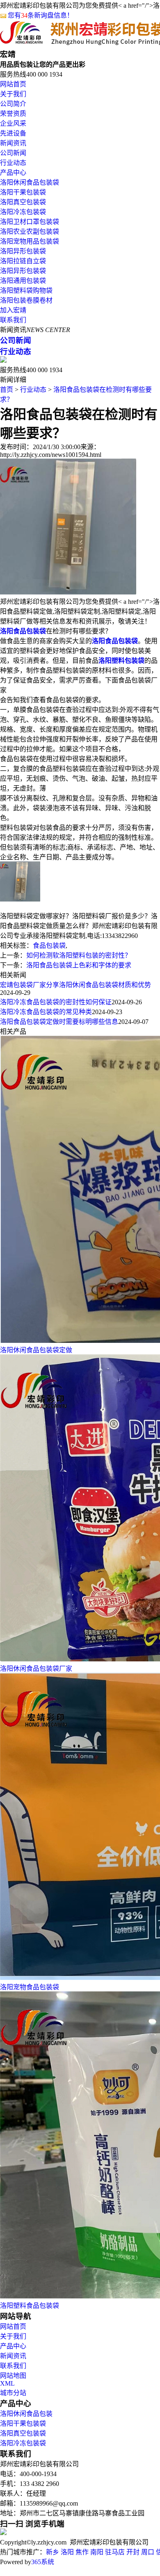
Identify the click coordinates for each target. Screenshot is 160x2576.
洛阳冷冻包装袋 (23, 212)
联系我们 (13, 320)
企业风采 (13, 123)
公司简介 (13, 104)
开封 (133, 2552)
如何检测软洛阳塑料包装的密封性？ (79, 955)
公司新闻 (13, 153)
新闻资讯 (13, 143)
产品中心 (13, 173)
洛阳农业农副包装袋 (30, 232)
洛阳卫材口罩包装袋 (30, 222)
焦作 (82, 2552)
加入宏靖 (13, 310)
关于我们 (13, 94)
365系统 (43, 2562)
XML (7, 2383)
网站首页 (13, 84)
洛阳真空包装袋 (23, 202)
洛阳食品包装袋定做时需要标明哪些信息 (59, 1022)
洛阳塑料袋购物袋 (26, 290)
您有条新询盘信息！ (41, 15)
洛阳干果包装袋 (23, 192)
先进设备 (13, 133)
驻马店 (115, 2552)
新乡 (53, 2552)
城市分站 (13, 2393)
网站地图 (13, 2376)
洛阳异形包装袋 (23, 251)
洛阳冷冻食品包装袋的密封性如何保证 (56, 1002)
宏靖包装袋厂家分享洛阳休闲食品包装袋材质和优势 (75, 985)
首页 (7, 390)
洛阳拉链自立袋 (23, 261)
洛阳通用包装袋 (23, 281)
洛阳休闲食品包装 (26, 2414)
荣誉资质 (13, 114)
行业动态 (13, 163)
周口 (148, 2552)
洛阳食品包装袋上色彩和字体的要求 (79, 965)
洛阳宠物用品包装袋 (30, 241)
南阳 (97, 2552)
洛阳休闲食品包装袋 (30, 182)
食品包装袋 (49, 946)
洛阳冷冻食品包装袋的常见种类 (46, 1012)
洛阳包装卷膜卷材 (26, 300)
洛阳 (67, 2552)
